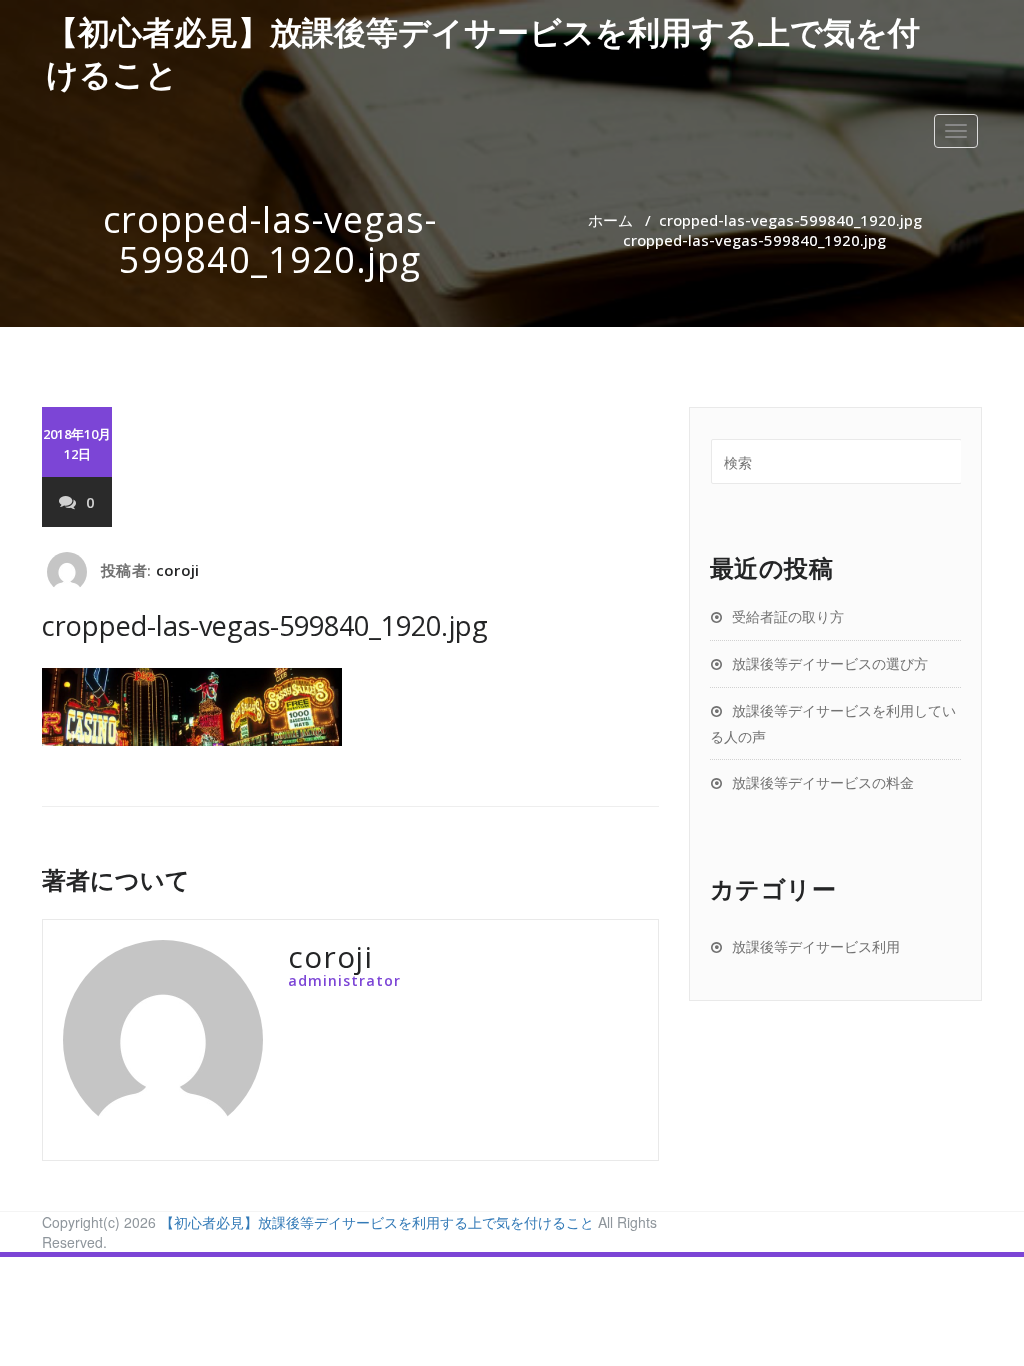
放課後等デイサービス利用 (816, 946)
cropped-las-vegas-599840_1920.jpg (790, 220)
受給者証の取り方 (788, 616)
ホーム (610, 220)
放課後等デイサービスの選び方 (830, 663)
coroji (177, 570)
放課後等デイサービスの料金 (823, 782)
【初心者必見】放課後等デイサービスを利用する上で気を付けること (377, 1222)
